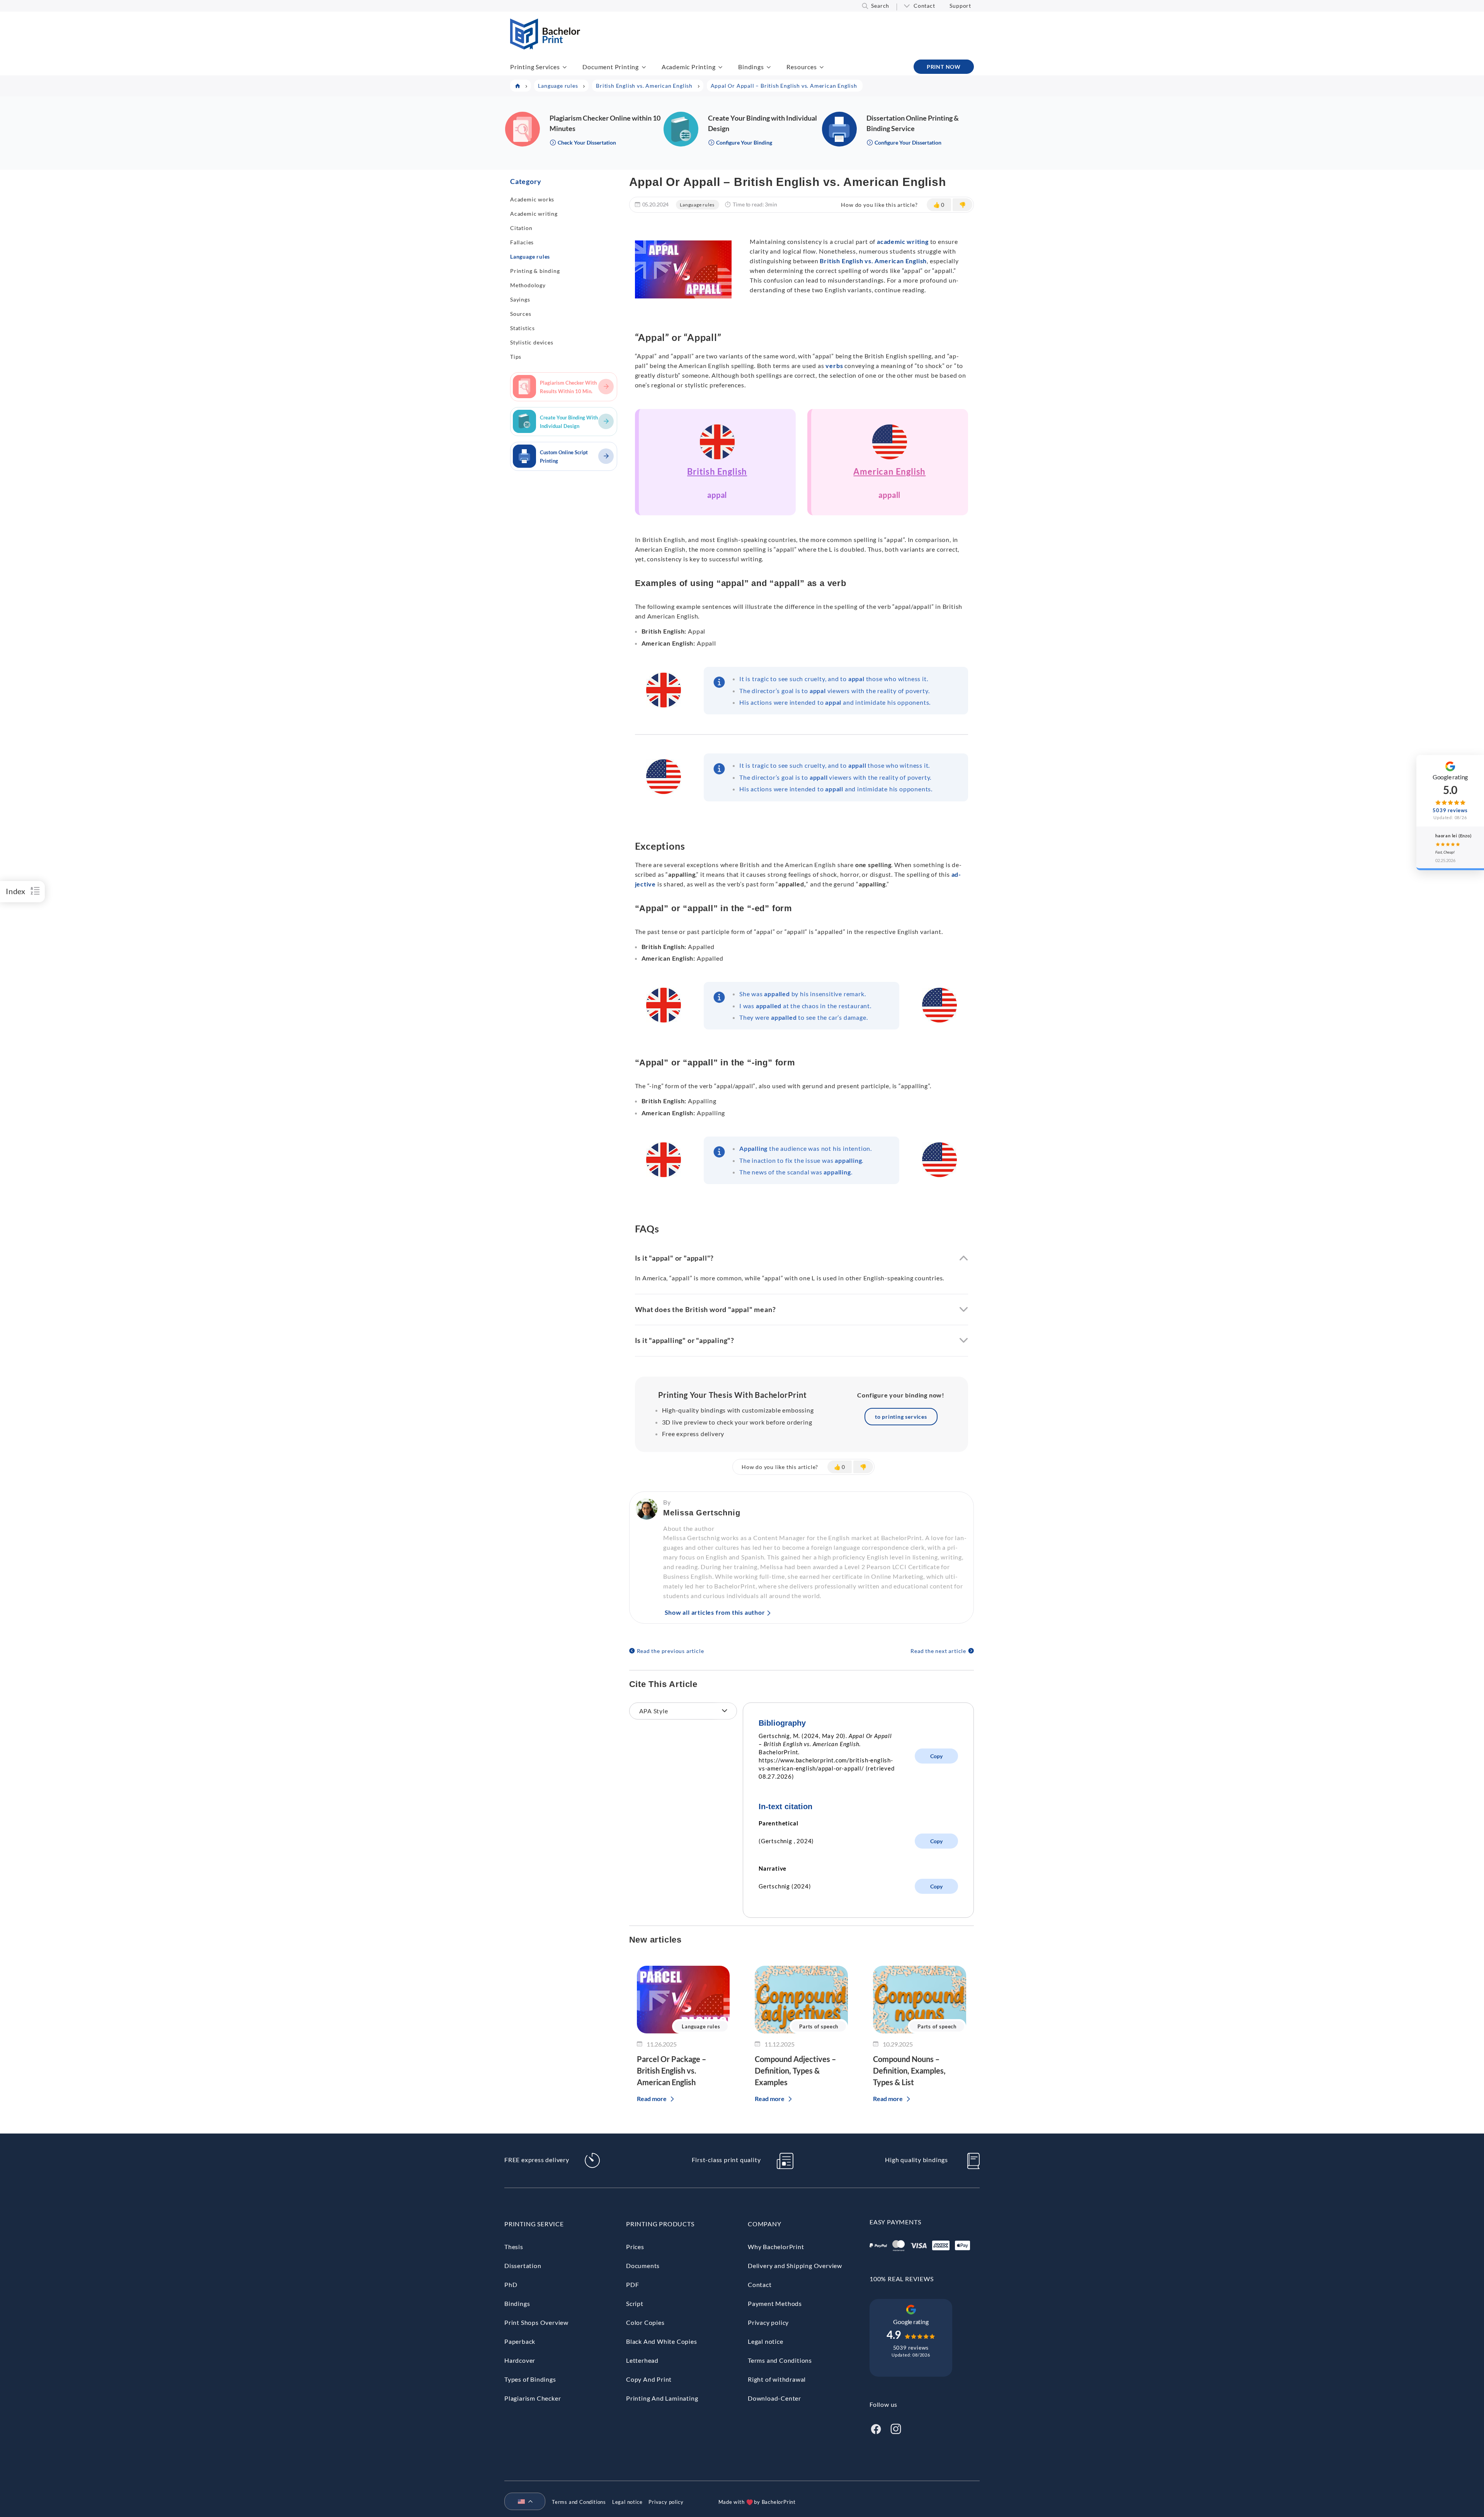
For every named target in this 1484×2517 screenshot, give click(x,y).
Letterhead (642, 2360)
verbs (834, 366)
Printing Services (535, 67)
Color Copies (645, 2322)
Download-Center (774, 2398)
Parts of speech (819, 2026)
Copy (936, 1756)
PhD (511, 2284)
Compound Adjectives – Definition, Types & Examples (795, 2071)
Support (960, 6)
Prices (635, 2247)
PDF (632, 2284)
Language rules (530, 256)
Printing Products (660, 2224)
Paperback (520, 2341)
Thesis (514, 2247)
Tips (516, 357)
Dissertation (523, 2266)
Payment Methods (775, 2303)
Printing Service (534, 2224)
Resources (802, 67)
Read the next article (938, 1651)
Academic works (532, 199)
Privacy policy (768, 2322)
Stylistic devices (532, 342)
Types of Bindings (530, 2379)
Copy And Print (649, 2379)
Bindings (751, 67)
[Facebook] (876, 2428)
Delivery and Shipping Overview (795, 2266)
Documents (643, 2266)
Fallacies (522, 242)
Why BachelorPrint (776, 2247)
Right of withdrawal (777, 2379)
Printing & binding (535, 271)
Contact (924, 6)
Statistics (522, 328)
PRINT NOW (944, 67)
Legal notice (766, 2341)
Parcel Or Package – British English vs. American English (671, 2071)
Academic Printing (689, 67)
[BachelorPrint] (545, 47)
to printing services (901, 1417)
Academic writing (534, 214)
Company (765, 2224)
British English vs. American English (873, 261)
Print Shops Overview (536, 2322)
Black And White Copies (662, 2341)
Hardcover (520, 2360)
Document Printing (611, 67)
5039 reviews (911, 2347)
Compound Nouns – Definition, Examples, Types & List (909, 2071)
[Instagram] (896, 2428)
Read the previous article (671, 1651)
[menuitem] (522, 2502)
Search (880, 6)
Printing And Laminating (662, 2398)
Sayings (520, 299)
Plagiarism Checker (533, 2398)
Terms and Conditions (780, 2360)
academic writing (903, 241)
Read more (652, 2099)
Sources (521, 314)
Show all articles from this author (715, 1612)
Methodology (528, 285)
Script (635, 2303)
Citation (521, 228)
